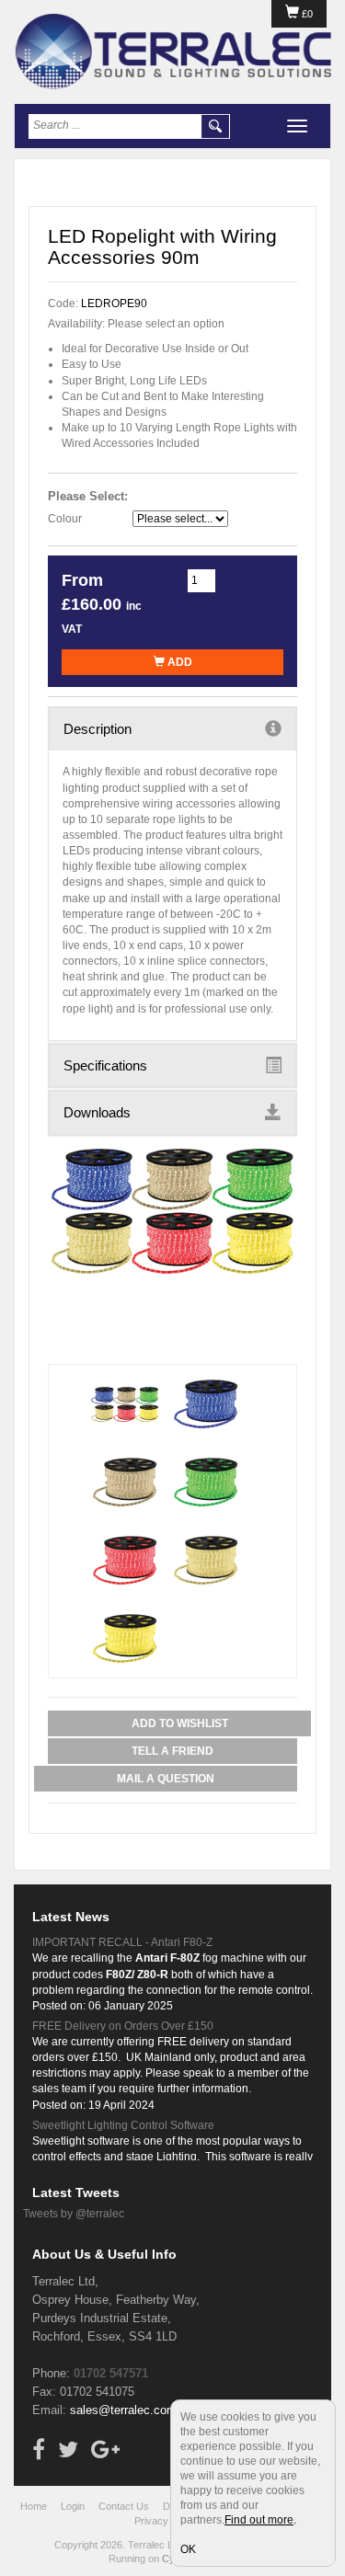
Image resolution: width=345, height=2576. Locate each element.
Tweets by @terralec (74, 2214)
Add (178, 662)
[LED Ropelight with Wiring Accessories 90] (172, 1212)
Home (34, 2506)
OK (188, 2549)
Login (73, 2506)
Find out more (259, 2520)
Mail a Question (166, 1779)
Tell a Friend (172, 1751)
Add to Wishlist (180, 1723)
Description (98, 729)
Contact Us (124, 2506)
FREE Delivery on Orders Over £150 (123, 2026)
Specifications (105, 1065)
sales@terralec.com (123, 2410)
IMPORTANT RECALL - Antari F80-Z (122, 1942)
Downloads (97, 1112)
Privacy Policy (166, 2521)
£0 (306, 14)
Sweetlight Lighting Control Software (123, 2125)
